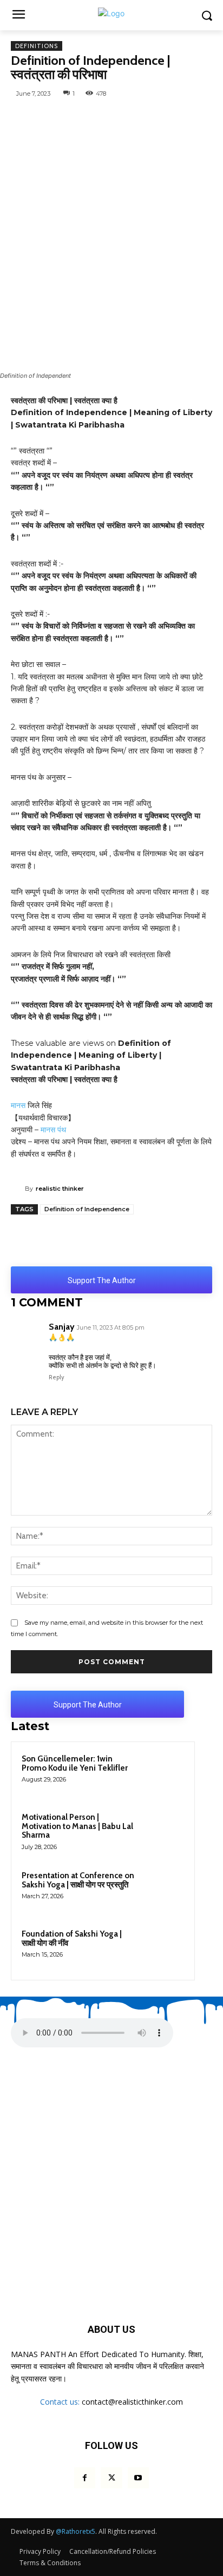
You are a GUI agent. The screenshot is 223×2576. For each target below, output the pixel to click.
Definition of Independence (87, 1209)
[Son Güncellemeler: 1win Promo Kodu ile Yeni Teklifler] (163, 1773)
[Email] (205, 118)
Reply (57, 1377)
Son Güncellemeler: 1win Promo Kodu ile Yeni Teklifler (75, 1763)
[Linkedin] (180, 118)
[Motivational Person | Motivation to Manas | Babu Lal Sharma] (163, 1832)
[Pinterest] (155, 118)
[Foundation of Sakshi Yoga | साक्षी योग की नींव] (163, 1948)
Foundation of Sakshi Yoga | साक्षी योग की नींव (72, 1938)
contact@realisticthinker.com (132, 2402)
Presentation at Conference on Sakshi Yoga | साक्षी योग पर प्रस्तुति (78, 1880)
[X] (106, 118)
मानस (18, 1105)
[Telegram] (130, 118)
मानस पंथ (53, 1130)
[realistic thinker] (18, 1189)
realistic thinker (60, 1189)
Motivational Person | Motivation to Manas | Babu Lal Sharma (77, 1826)
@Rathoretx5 (76, 2531)
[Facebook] (81, 118)
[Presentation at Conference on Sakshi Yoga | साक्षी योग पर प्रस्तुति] (163, 1890)
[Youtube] (138, 2478)
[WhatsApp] (56, 118)
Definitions (37, 46)
